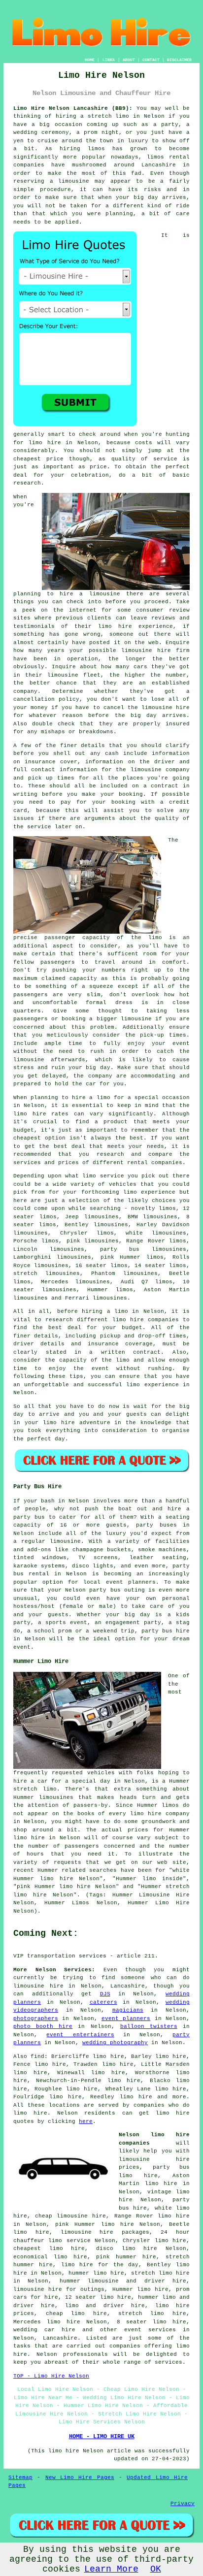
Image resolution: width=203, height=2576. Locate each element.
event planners (126, 2019)
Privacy (183, 2504)
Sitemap (20, 2478)
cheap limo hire (76, 2314)
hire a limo (91, 1098)
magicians (128, 2010)
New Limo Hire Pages (80, 2478)
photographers (36, 2019)
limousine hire (166, 708)
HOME (90, 60)
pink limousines (93, 1241)
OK (156, 2569)
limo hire (45, 443)
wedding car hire (44, 2330)
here (86, 2121)
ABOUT (129, 60)
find (37, 2056)
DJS (105, 1994)
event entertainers (80, 2035)
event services (150, 2330)
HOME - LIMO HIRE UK (102, 2437)
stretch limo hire (152, 2314)
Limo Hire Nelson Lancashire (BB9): (73, 108)
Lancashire (60, 2338)
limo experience (152, 1385)
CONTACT (151, 60)
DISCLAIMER (179, 60)
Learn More (111, 2569)
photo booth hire (43, 2026)
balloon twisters (149, 2026)
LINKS (109, 60)
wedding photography (115, 2043)
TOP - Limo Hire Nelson (51, 2376)
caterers (103, 2002)
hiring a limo (105, 1311)
